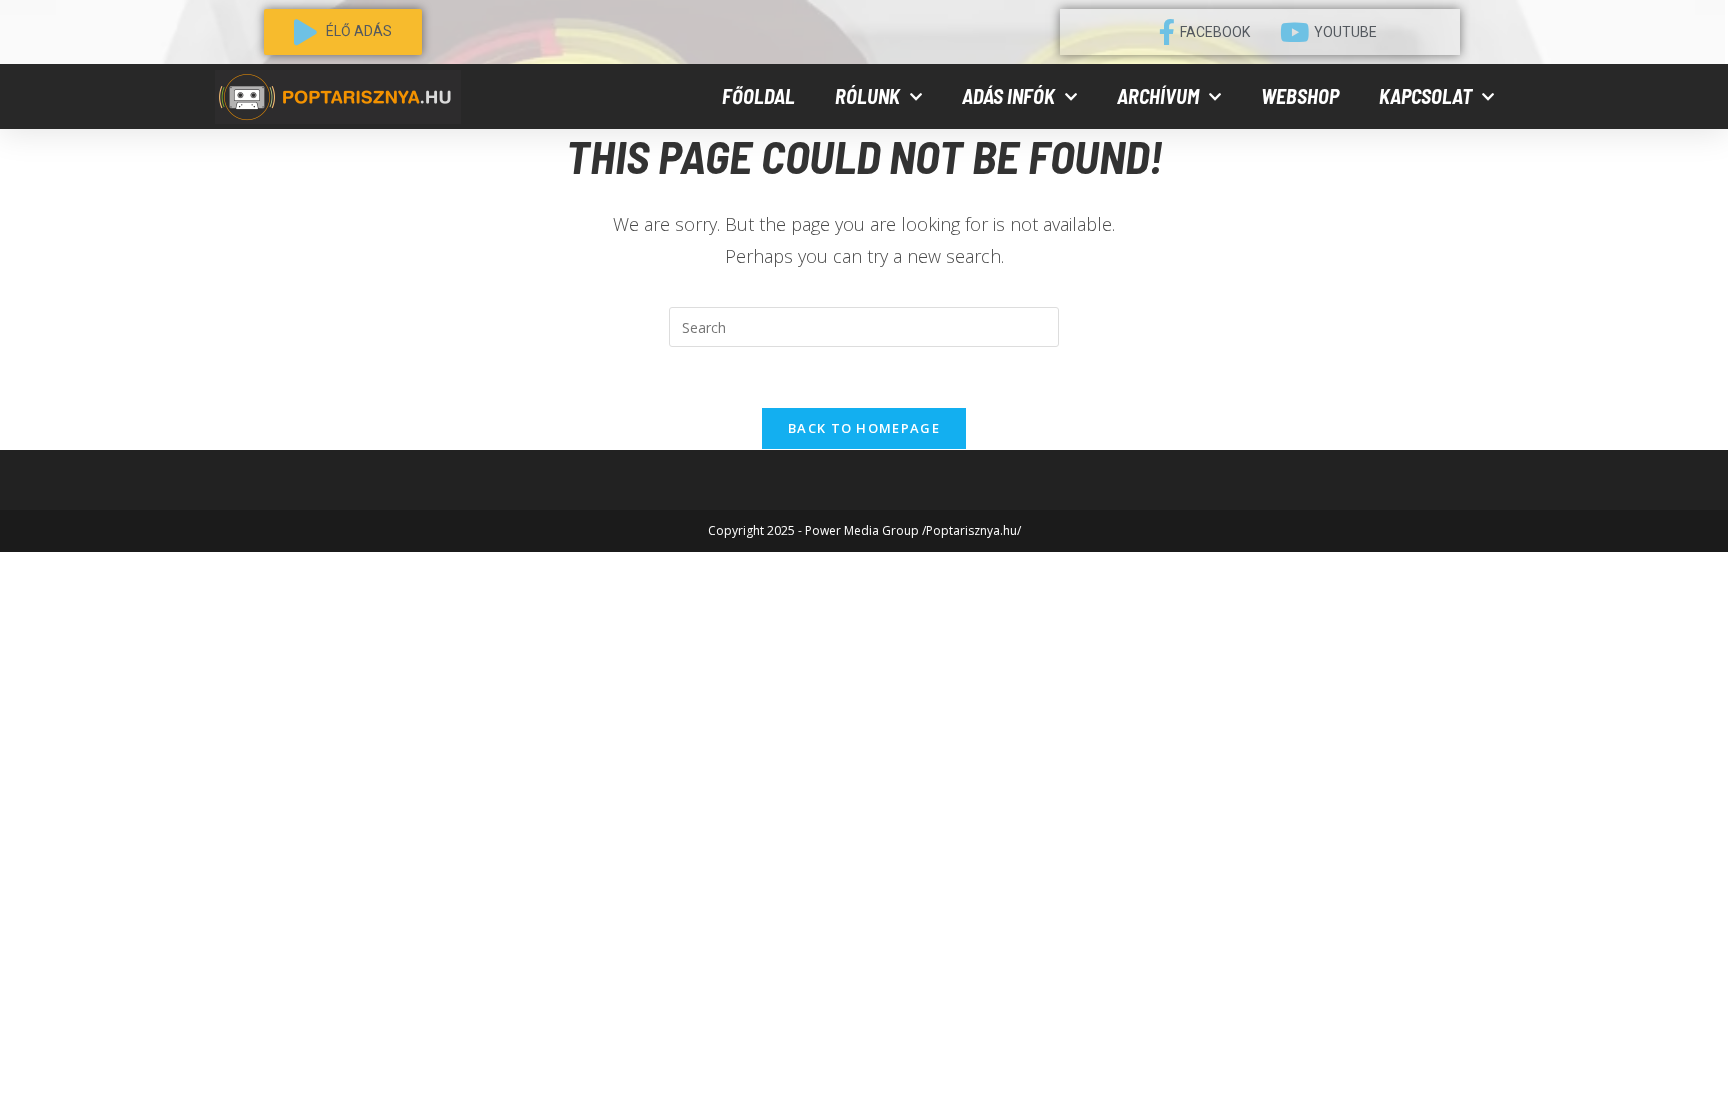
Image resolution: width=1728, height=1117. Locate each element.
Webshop (1300, 96)
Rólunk (867, 96)
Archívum (1158, 96)
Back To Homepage (864, 428)
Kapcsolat (1425, 96)
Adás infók (1008, 96)
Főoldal (758, 96)
